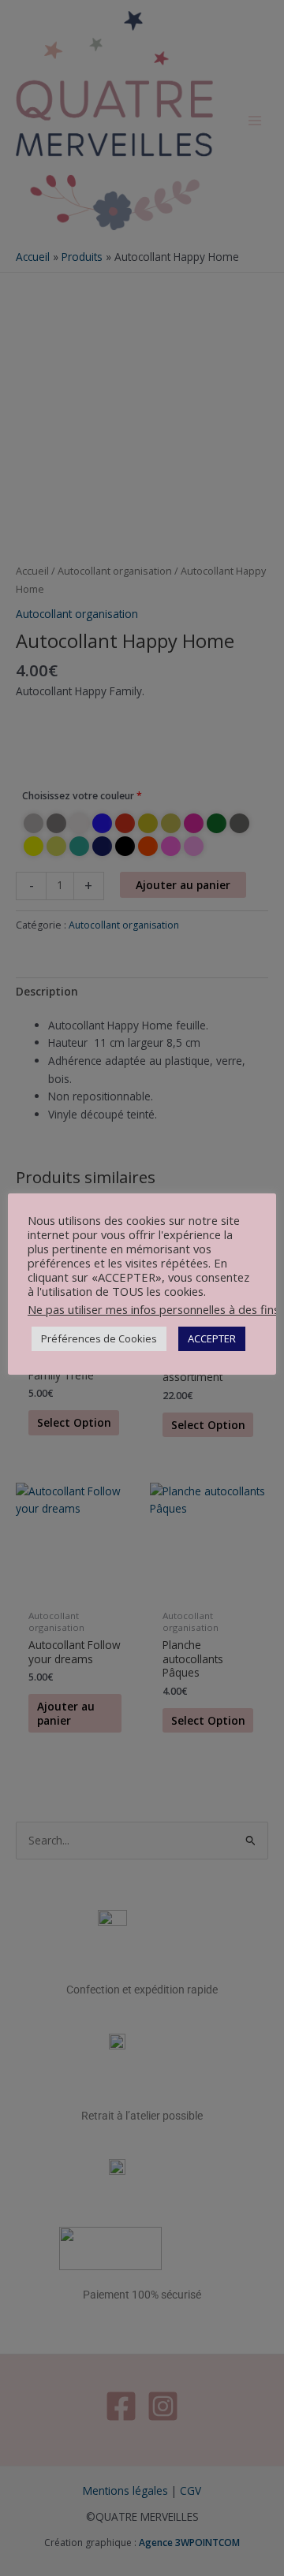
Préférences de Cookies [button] (99, 1338)
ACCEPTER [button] (212, 1338)
